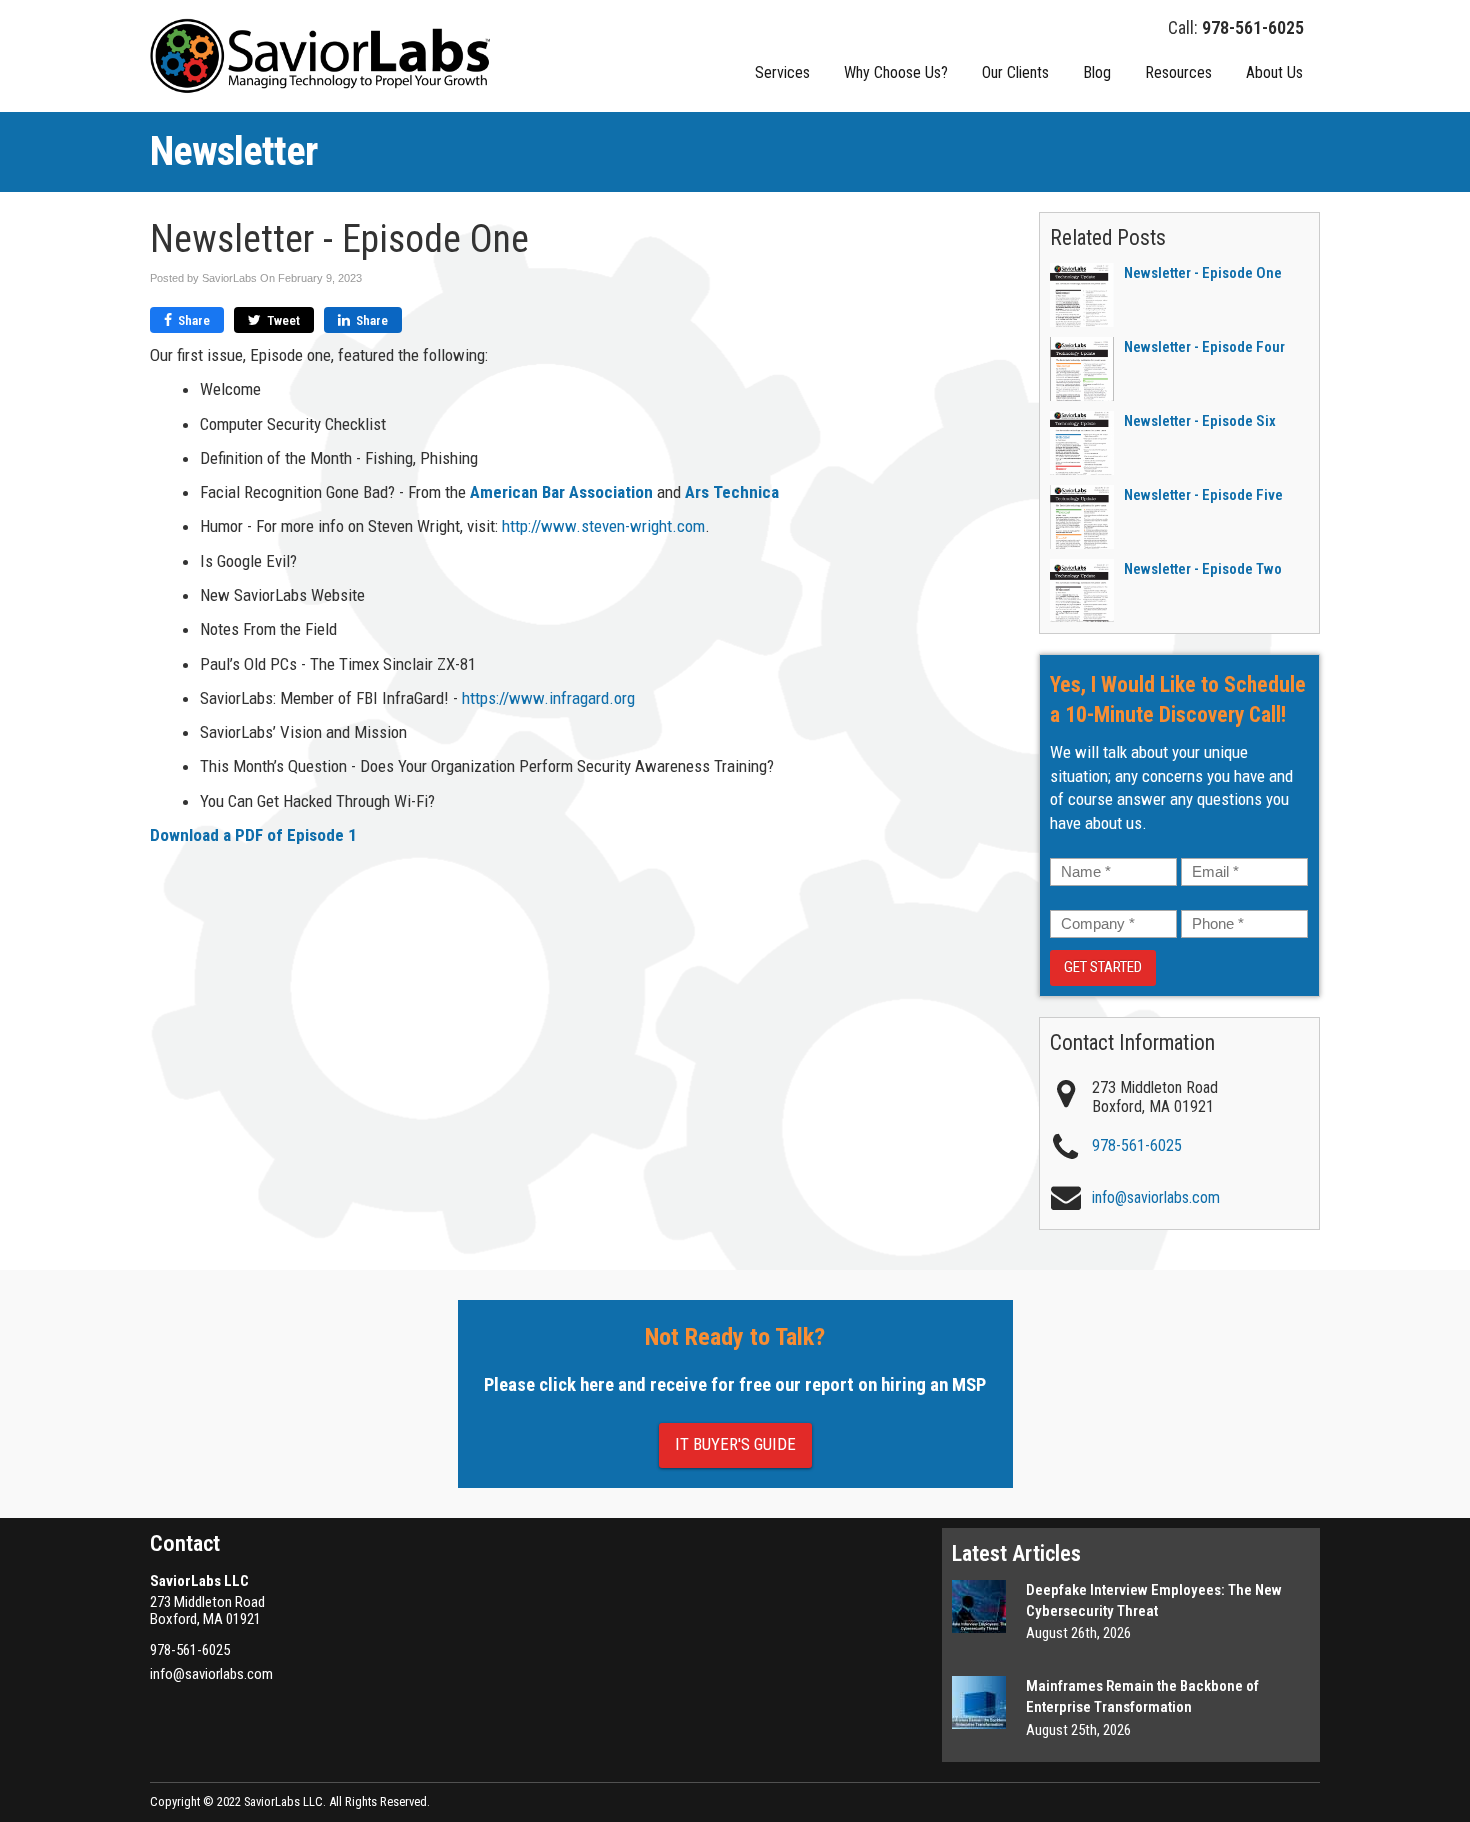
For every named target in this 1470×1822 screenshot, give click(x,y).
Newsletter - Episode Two (1203, 569)
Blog (1097, 72)
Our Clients (1015, 72)
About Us (1274, 72)
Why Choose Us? (896, 72)
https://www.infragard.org (548, 698)
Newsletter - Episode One (1203, 273)
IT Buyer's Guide (735, 1444)
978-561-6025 (1137, 1145)
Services (782, 72)
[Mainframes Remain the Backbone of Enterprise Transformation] (979, 1702)
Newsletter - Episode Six (1200, 421)
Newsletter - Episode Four (1204, 347)
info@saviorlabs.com (211, 1674)
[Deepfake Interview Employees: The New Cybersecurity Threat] (979, 1606)
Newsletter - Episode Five (1203, 495)
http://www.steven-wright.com (603, 526)
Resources (1178, 72)
